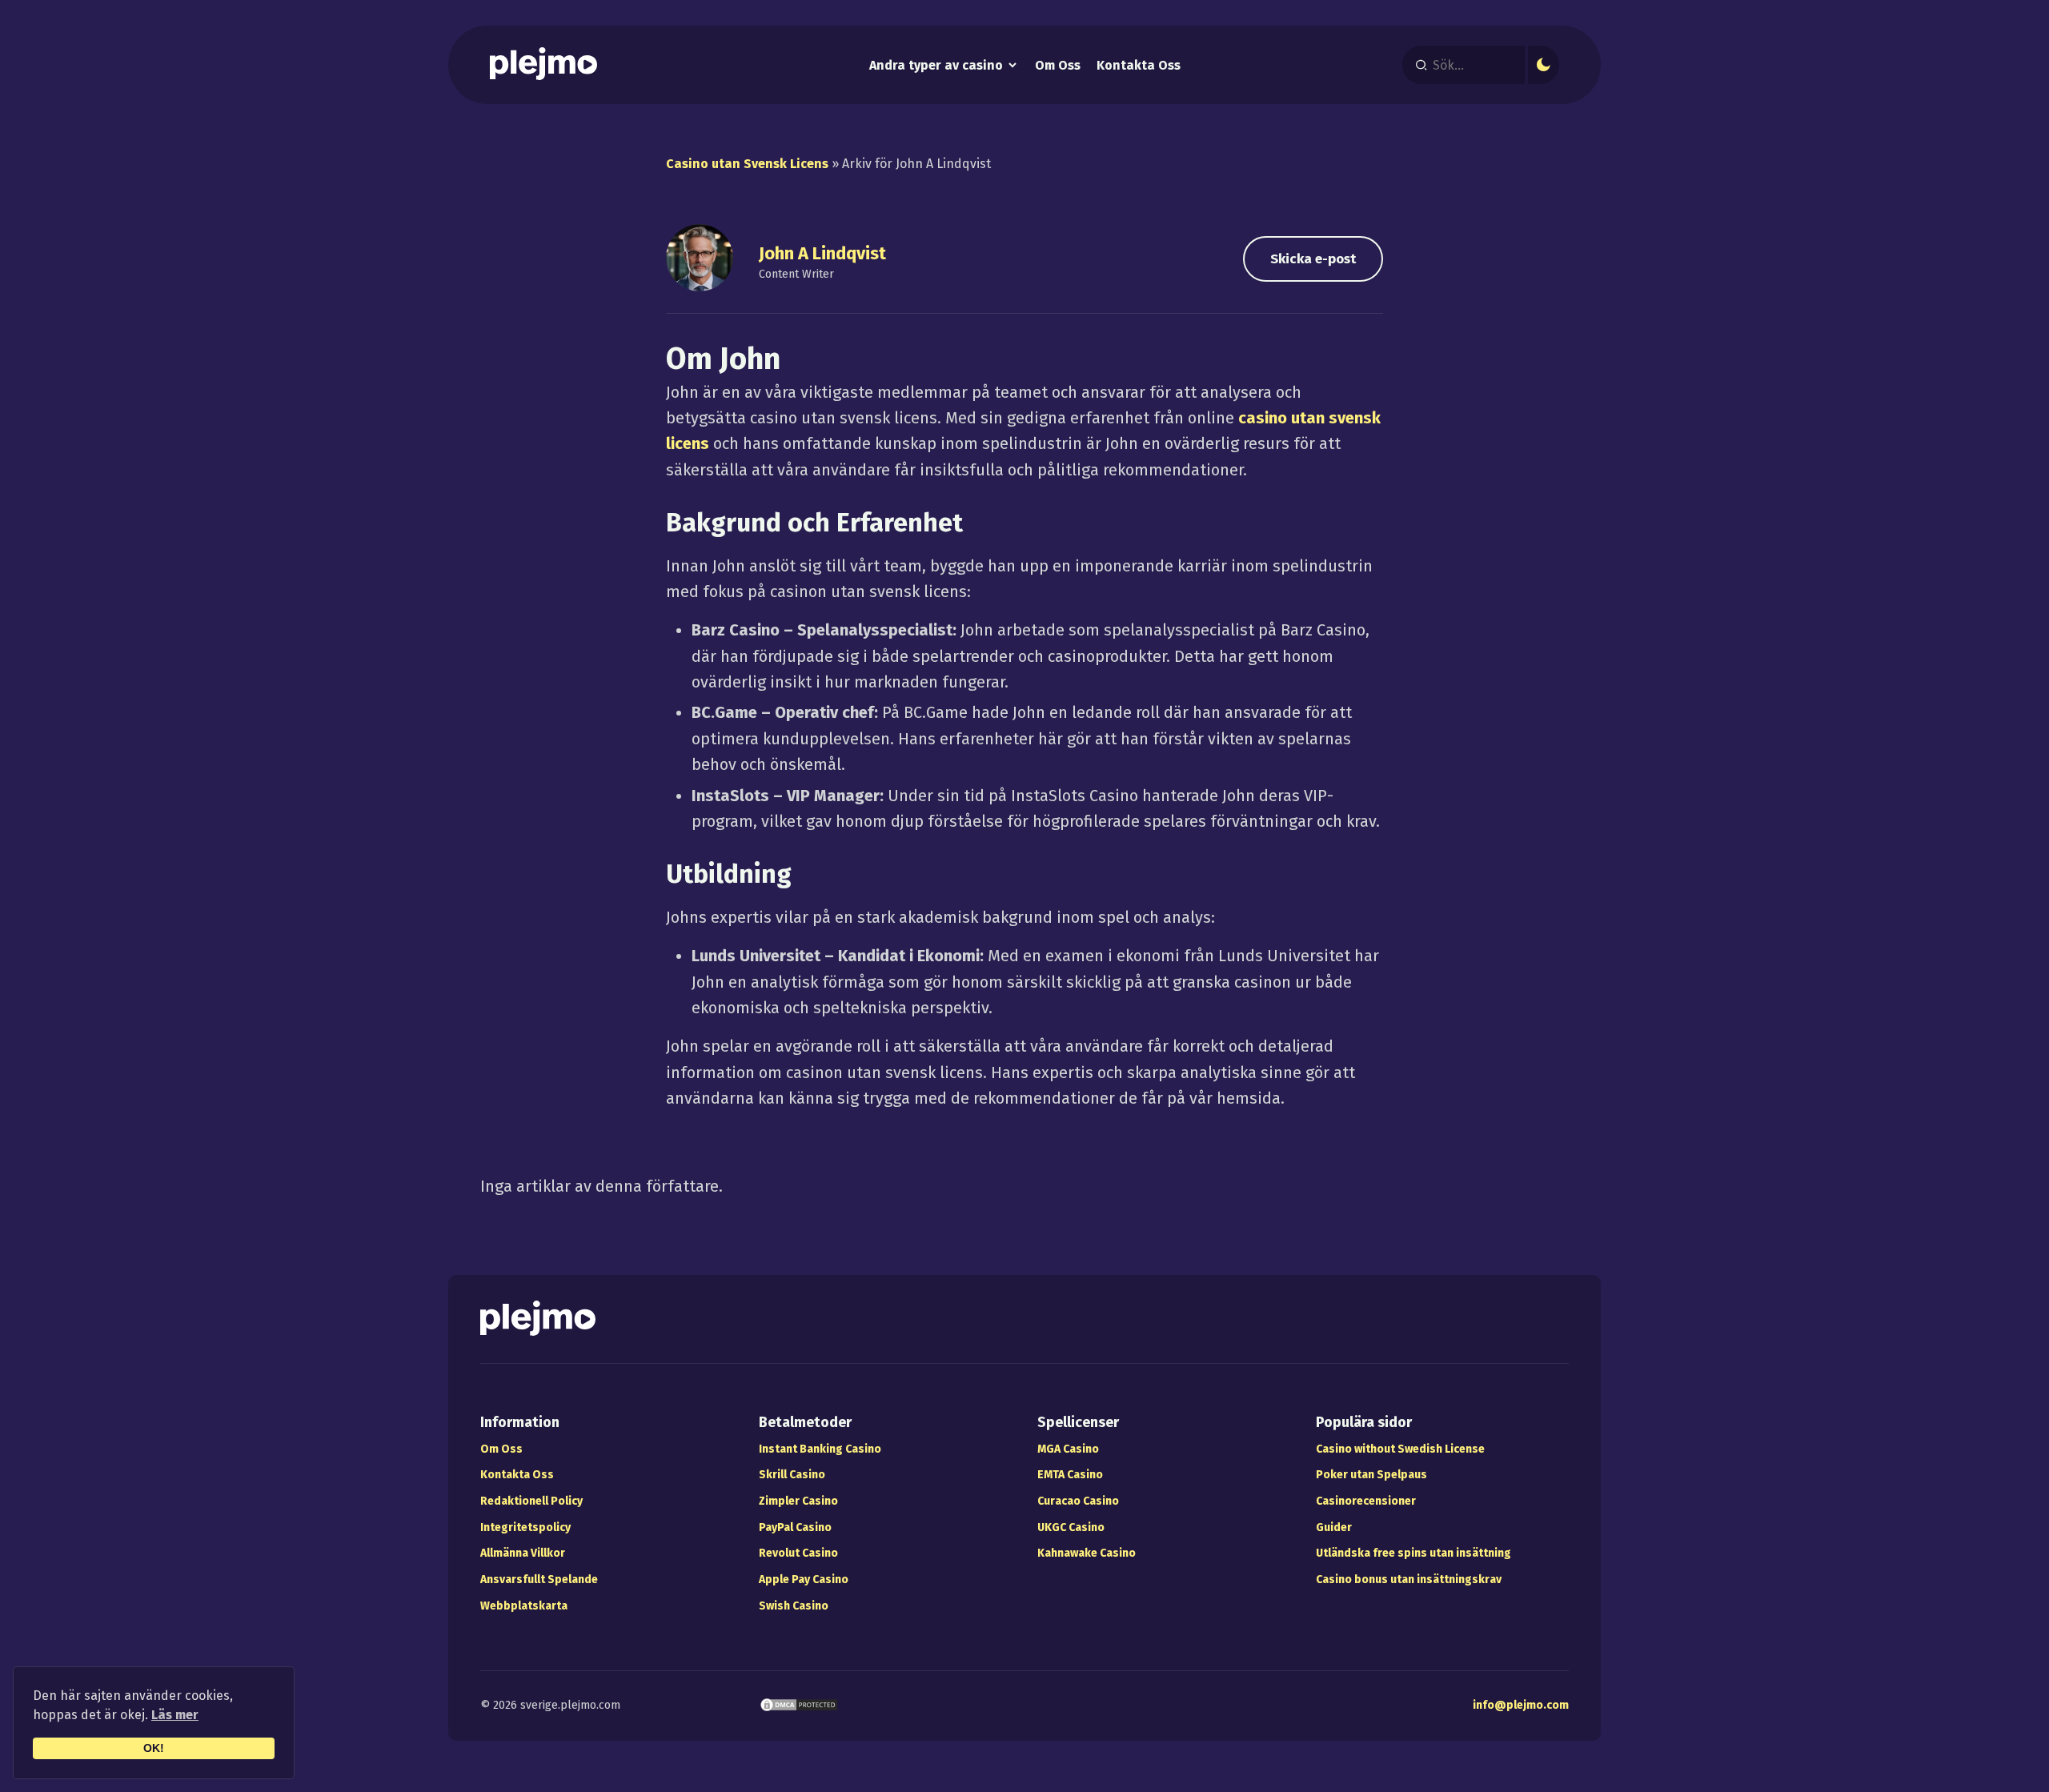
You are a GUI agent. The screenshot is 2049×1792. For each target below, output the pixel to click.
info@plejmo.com (1521, 1705)
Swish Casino (794, 1606)
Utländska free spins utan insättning (1413, 1553)
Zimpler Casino (798, 1501)
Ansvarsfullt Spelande (539, 1580)
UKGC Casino (1071, 1527)
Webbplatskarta (524, 1606)
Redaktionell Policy (531, 1501)
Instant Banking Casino (820, 1449)
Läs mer (175, 1715)
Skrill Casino (792, 1475)
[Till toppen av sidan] (2007, 1750)
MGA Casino (1068, 1449)
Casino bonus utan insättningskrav (1409, 1580)
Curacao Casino (1078, 1501)
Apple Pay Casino (804, 1580)
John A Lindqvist (822, 254)
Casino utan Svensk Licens (747, 164)
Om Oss (1058, 66)
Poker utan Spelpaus (1371, 1475)
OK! (154, 1748)
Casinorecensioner (1366, 1501)
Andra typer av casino (936, 65)
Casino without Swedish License (1400, 1449)
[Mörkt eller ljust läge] (1544, 65)
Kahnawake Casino (1087, 1553)
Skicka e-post (1313, 259)
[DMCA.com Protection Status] (799, 1708)
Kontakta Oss (1139, 66)
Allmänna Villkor (523, 1553)
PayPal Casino (795, 1527)
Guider (1334, 1527)
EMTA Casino (1070, 1475)
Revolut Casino (798, 1553)
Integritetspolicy (525, 1527)
